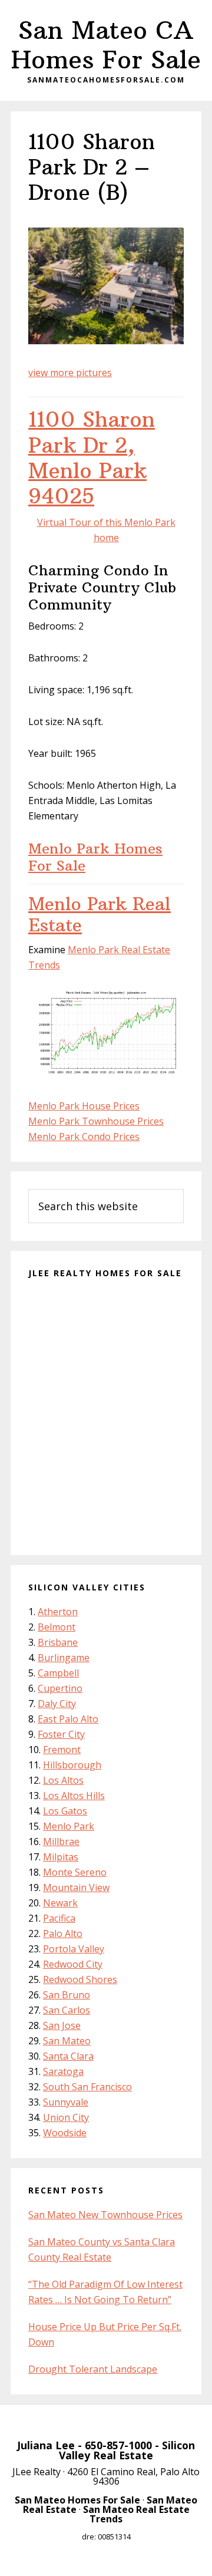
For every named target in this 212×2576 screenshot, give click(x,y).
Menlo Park (69, 1826)
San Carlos (67, 2010)
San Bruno (67, 1995)
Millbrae (61, 1842)
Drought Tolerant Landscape (93, 2369)
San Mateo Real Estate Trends (136, 2514)
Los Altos (63, 1780)
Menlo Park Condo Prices (84, 1137)
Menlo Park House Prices (84, 1106)
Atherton (58, 1612)
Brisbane (58, 1642)
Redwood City (73, 1964)
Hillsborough (72, 1765)
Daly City (57, 1704)
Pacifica (59, 1918)
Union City (66, 2117)
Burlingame (64, 1658)
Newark (60, 1903)
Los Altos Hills (74, 1796)
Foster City (61, 1734)
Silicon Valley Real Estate (127, 2450)
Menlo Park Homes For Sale (95, 857)
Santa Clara (68, 2056)
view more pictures (70, 373)
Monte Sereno (75, 1872)
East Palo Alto (68, 1719)
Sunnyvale (66, 2102)
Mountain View (76, 1887)
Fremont (62, 1750)
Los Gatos (65, 1811)
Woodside (65, 2133)
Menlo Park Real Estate (100, 915)
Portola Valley (74, 1949)
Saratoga (63, 2071)
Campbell (58, 1673)
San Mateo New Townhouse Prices (105, 2215)
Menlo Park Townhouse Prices (96, 1121)
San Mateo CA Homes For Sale (106, 45)
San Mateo (67, 2041)
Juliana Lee (46, 2445)
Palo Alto (63, 1933)
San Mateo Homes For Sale (77, 2500)
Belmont (57, 1627)
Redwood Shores (80, 1979)
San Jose (62, 2025)
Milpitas (61, 1857)
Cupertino (60, 1688)
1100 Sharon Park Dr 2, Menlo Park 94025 (92, 458)
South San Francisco (87, 2087)
